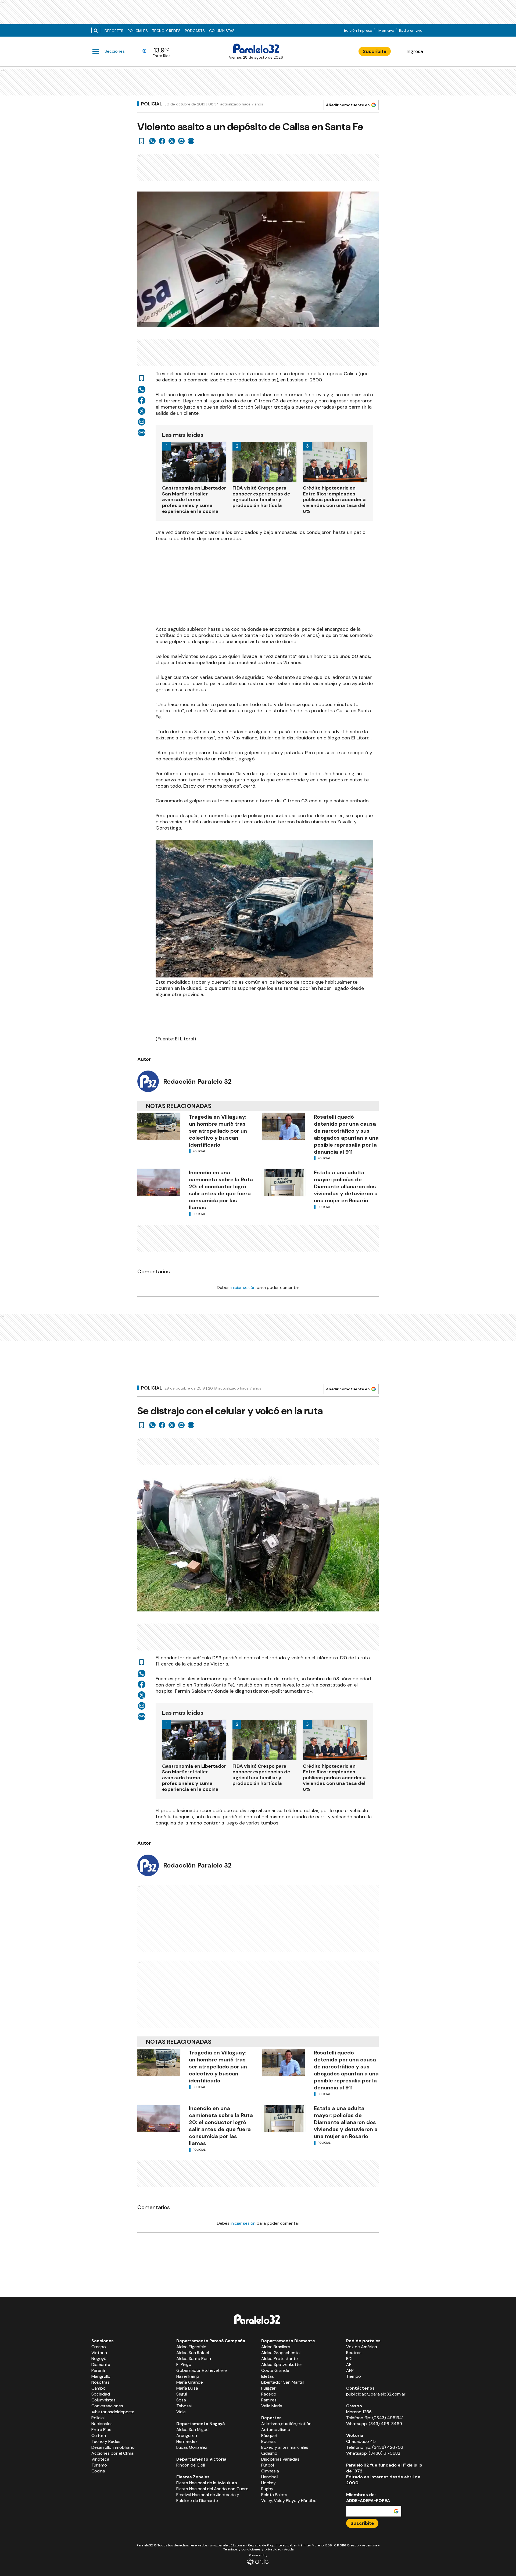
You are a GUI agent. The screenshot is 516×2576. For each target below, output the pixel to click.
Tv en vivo (386, 30)
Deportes (114, 31)
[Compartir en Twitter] (172, 141)
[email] (181, 141)
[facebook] (162, 141)
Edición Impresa (358, 30)
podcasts (195, 31)
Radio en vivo (411, 30)
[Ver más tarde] (142, 141)
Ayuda (289, 2549)
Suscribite (375, 51)
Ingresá (415, 51)
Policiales (138, 31)
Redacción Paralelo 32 (197, 1081)
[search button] (96, 31)
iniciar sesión (243, 1287)
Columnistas (222, 31)
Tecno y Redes (166, 31)
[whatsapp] (152, 141)
